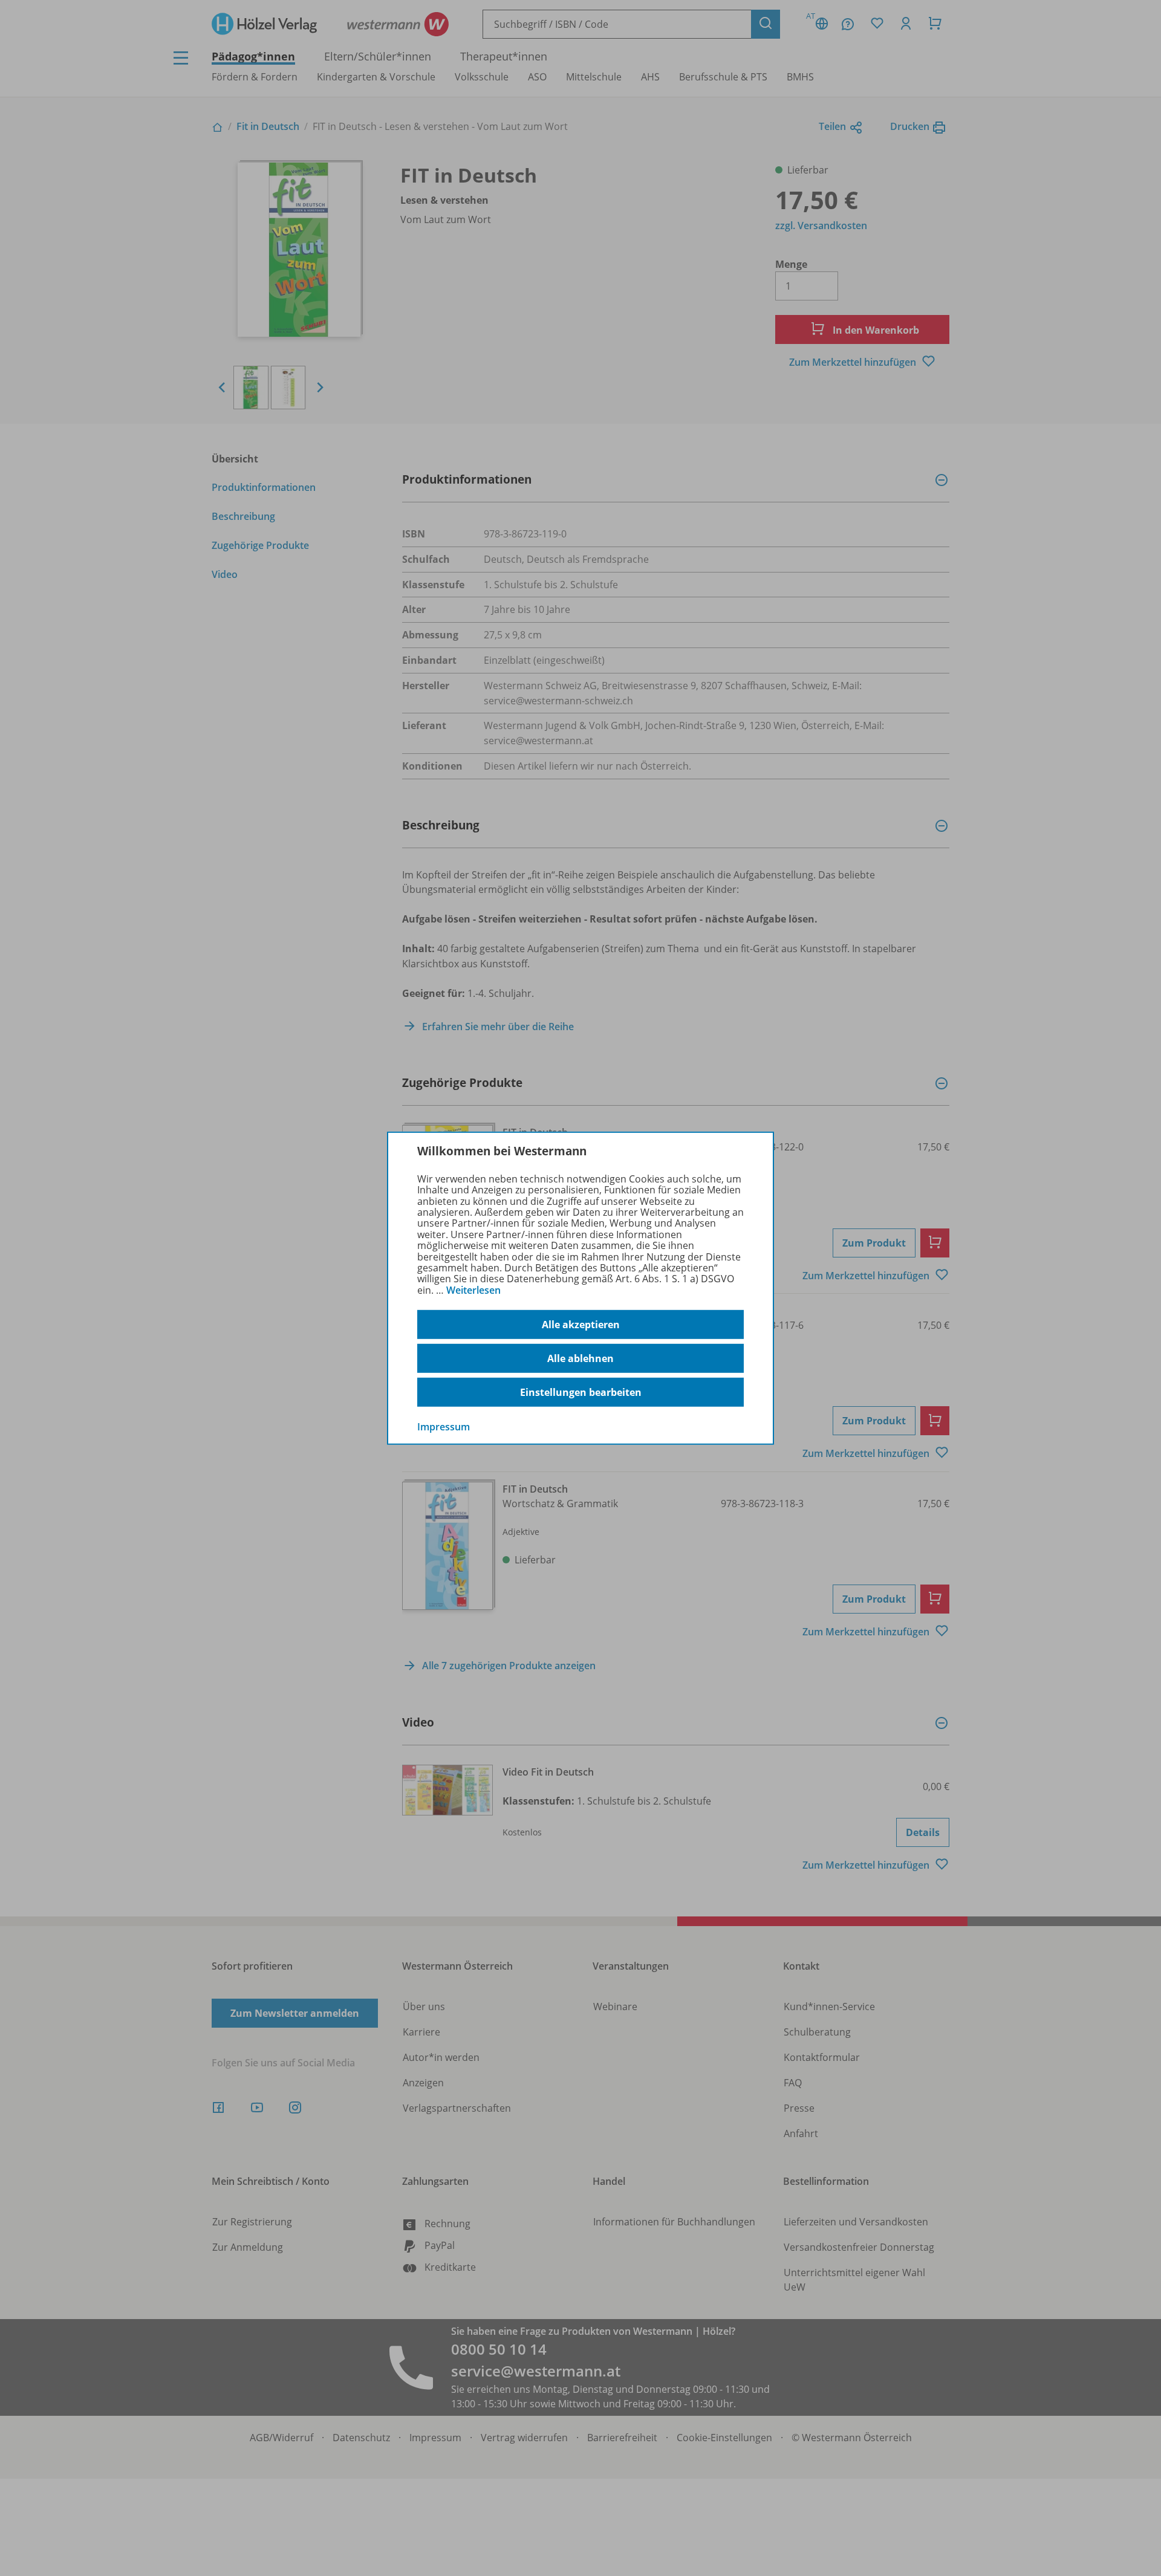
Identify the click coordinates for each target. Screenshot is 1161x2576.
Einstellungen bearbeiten (581, 1392)
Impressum (444, 1427)
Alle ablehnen (580, 1358)
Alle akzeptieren (581, 1325)
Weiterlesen (473, 1290)
